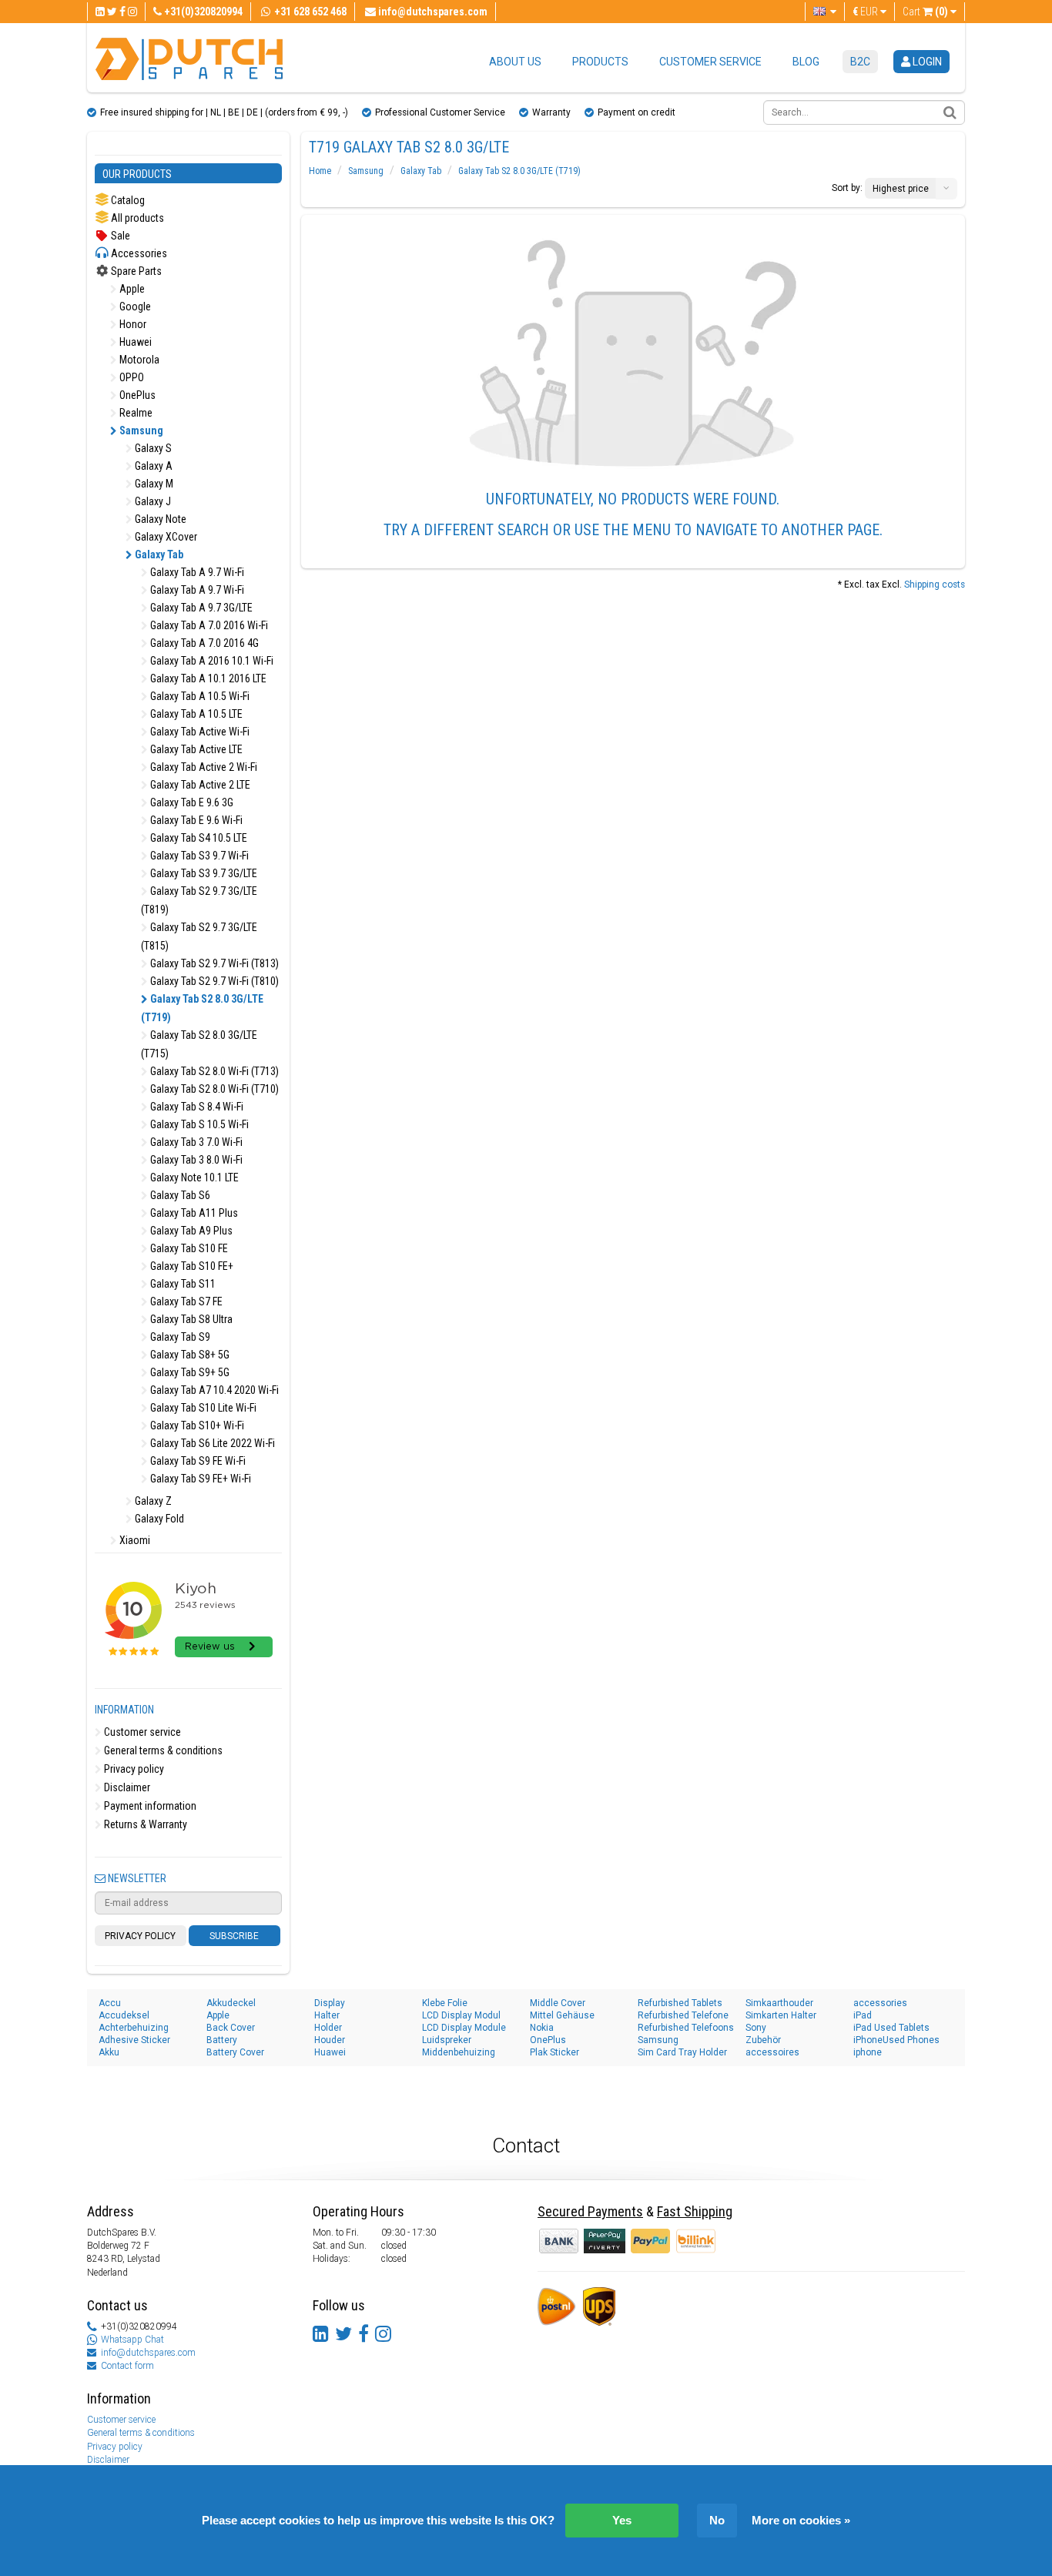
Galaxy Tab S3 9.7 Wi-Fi (198, 856)
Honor (132, 324)
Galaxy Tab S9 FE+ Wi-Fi (199, 1479)
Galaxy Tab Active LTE (195, 749)
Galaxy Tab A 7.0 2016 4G (203, 643)
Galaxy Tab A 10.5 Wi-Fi (199, 696)
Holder (328, 2028)
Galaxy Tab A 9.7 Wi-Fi (196, 572)
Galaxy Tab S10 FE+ (191, 1266)
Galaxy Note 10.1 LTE (193, 1177)
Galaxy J (152, 501)
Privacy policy (133, 1769)
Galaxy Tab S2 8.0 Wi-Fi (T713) (213, 1071)
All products (136, 218)
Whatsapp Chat (132, 2340)
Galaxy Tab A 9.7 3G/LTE (200, 608)
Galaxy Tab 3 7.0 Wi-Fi (195, 1142)
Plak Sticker (554, 2052)
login (926, 62)
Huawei (134, 342)
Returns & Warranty (144, 1824)
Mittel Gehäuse (562, 2015)
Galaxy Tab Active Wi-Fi (199, 732)
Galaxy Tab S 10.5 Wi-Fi (198, 1124)
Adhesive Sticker (134, 2040)
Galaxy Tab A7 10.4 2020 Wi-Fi (213, 1390)
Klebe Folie (445, 2003)
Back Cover (231, 2028)
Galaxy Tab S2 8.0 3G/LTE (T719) (202, 1008)
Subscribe (234, 1936)
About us (515, 62)
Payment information (149, 1806)
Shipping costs (935, 585)
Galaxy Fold (158, 1519)
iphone (868, 2052)
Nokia (542, 2028)
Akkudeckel (231, 2003)
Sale (119, 236)
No (717, 2520)
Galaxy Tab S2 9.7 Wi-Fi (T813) (213, 963)
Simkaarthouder (779, 2003)
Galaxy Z (152, 1501)
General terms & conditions (162, 1750)
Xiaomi (134, 1540)
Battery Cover (235, 2052)
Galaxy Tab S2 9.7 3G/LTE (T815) (199, 936)
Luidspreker (447, 2040)
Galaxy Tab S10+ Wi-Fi (196, 1425)
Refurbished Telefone (683, 2015)
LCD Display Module (464, 2028)
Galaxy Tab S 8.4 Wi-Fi (196, 1107)
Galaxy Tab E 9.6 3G (191, 802)
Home (320, 171)
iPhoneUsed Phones (896, 2040)
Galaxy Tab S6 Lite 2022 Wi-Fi (211, 1443)
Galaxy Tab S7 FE (185, 1301)
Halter (327, 2015)
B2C (860, 62)
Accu (110, 2003)
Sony (756, 2028)
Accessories (138, 253)
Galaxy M (153, 484)
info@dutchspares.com (148, 2353)
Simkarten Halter (781, 2015)
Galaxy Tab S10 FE (188, 1248)
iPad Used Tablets (891, 2028)
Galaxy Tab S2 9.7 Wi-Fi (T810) (213, 981)
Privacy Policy (140, 1936)
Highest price (901, 189)
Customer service (710, 62)
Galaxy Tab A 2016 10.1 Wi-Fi (211, 661)
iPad (863, 2015)
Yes (622, 2520)
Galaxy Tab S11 (182, 1284)
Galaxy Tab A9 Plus (190, 1231)
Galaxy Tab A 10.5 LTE (195, 714)
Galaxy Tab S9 (179, 1337)
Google (134, 307)
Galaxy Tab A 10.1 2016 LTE (207, 678)
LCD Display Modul (461, 2015)
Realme (135, 413)
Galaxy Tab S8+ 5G (189, 1355)
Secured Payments (590, 2211)
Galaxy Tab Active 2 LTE (199, 785)
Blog (806, 62)
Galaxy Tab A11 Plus (193, 1213)
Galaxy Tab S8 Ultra (190, 1319)
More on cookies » (801, 2520)
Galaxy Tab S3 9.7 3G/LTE (203, 873)
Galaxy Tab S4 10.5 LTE (198, 838)
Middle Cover (558, 2003)
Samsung (140, 430)
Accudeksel (124, 2015)
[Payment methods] (606, 2240)
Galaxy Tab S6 (179, 1195)
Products (600, 62)
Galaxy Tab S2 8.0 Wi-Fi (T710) (213, 1089)
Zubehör (763, 2040)
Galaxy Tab (158, 554)
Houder (330, 2040)
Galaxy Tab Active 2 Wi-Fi (203, 767)
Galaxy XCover (165, 537)
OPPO (131, 377)
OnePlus (136, 395)
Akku (109, 2052)
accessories (880, 2003)
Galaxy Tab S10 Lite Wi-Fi (202, 1408)
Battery (222, 2040)
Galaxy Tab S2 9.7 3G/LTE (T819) (199, 900)
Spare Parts (135, 271)
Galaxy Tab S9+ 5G (189, 1372)
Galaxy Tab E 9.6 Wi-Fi (195, 820)
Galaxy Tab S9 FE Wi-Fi (197, 1461)
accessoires (772, 2052)
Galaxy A (152, 466)
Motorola (138, 360)
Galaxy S (152, 448)
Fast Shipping (695, 2211)
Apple (131, 289)
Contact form (127, 2366)
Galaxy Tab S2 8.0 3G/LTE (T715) (199, 1044)
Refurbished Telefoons (686, 2028)
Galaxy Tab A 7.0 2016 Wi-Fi (208, 625)
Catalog (127, 200)
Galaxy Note (159, 519)
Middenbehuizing (459, 2052)
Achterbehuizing (134, 2028)
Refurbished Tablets (680, 2003)
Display (330, 2003)
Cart (925, 12)
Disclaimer (126, 1787)
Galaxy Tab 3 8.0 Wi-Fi (195, 1160)
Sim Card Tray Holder (682, 2052)
